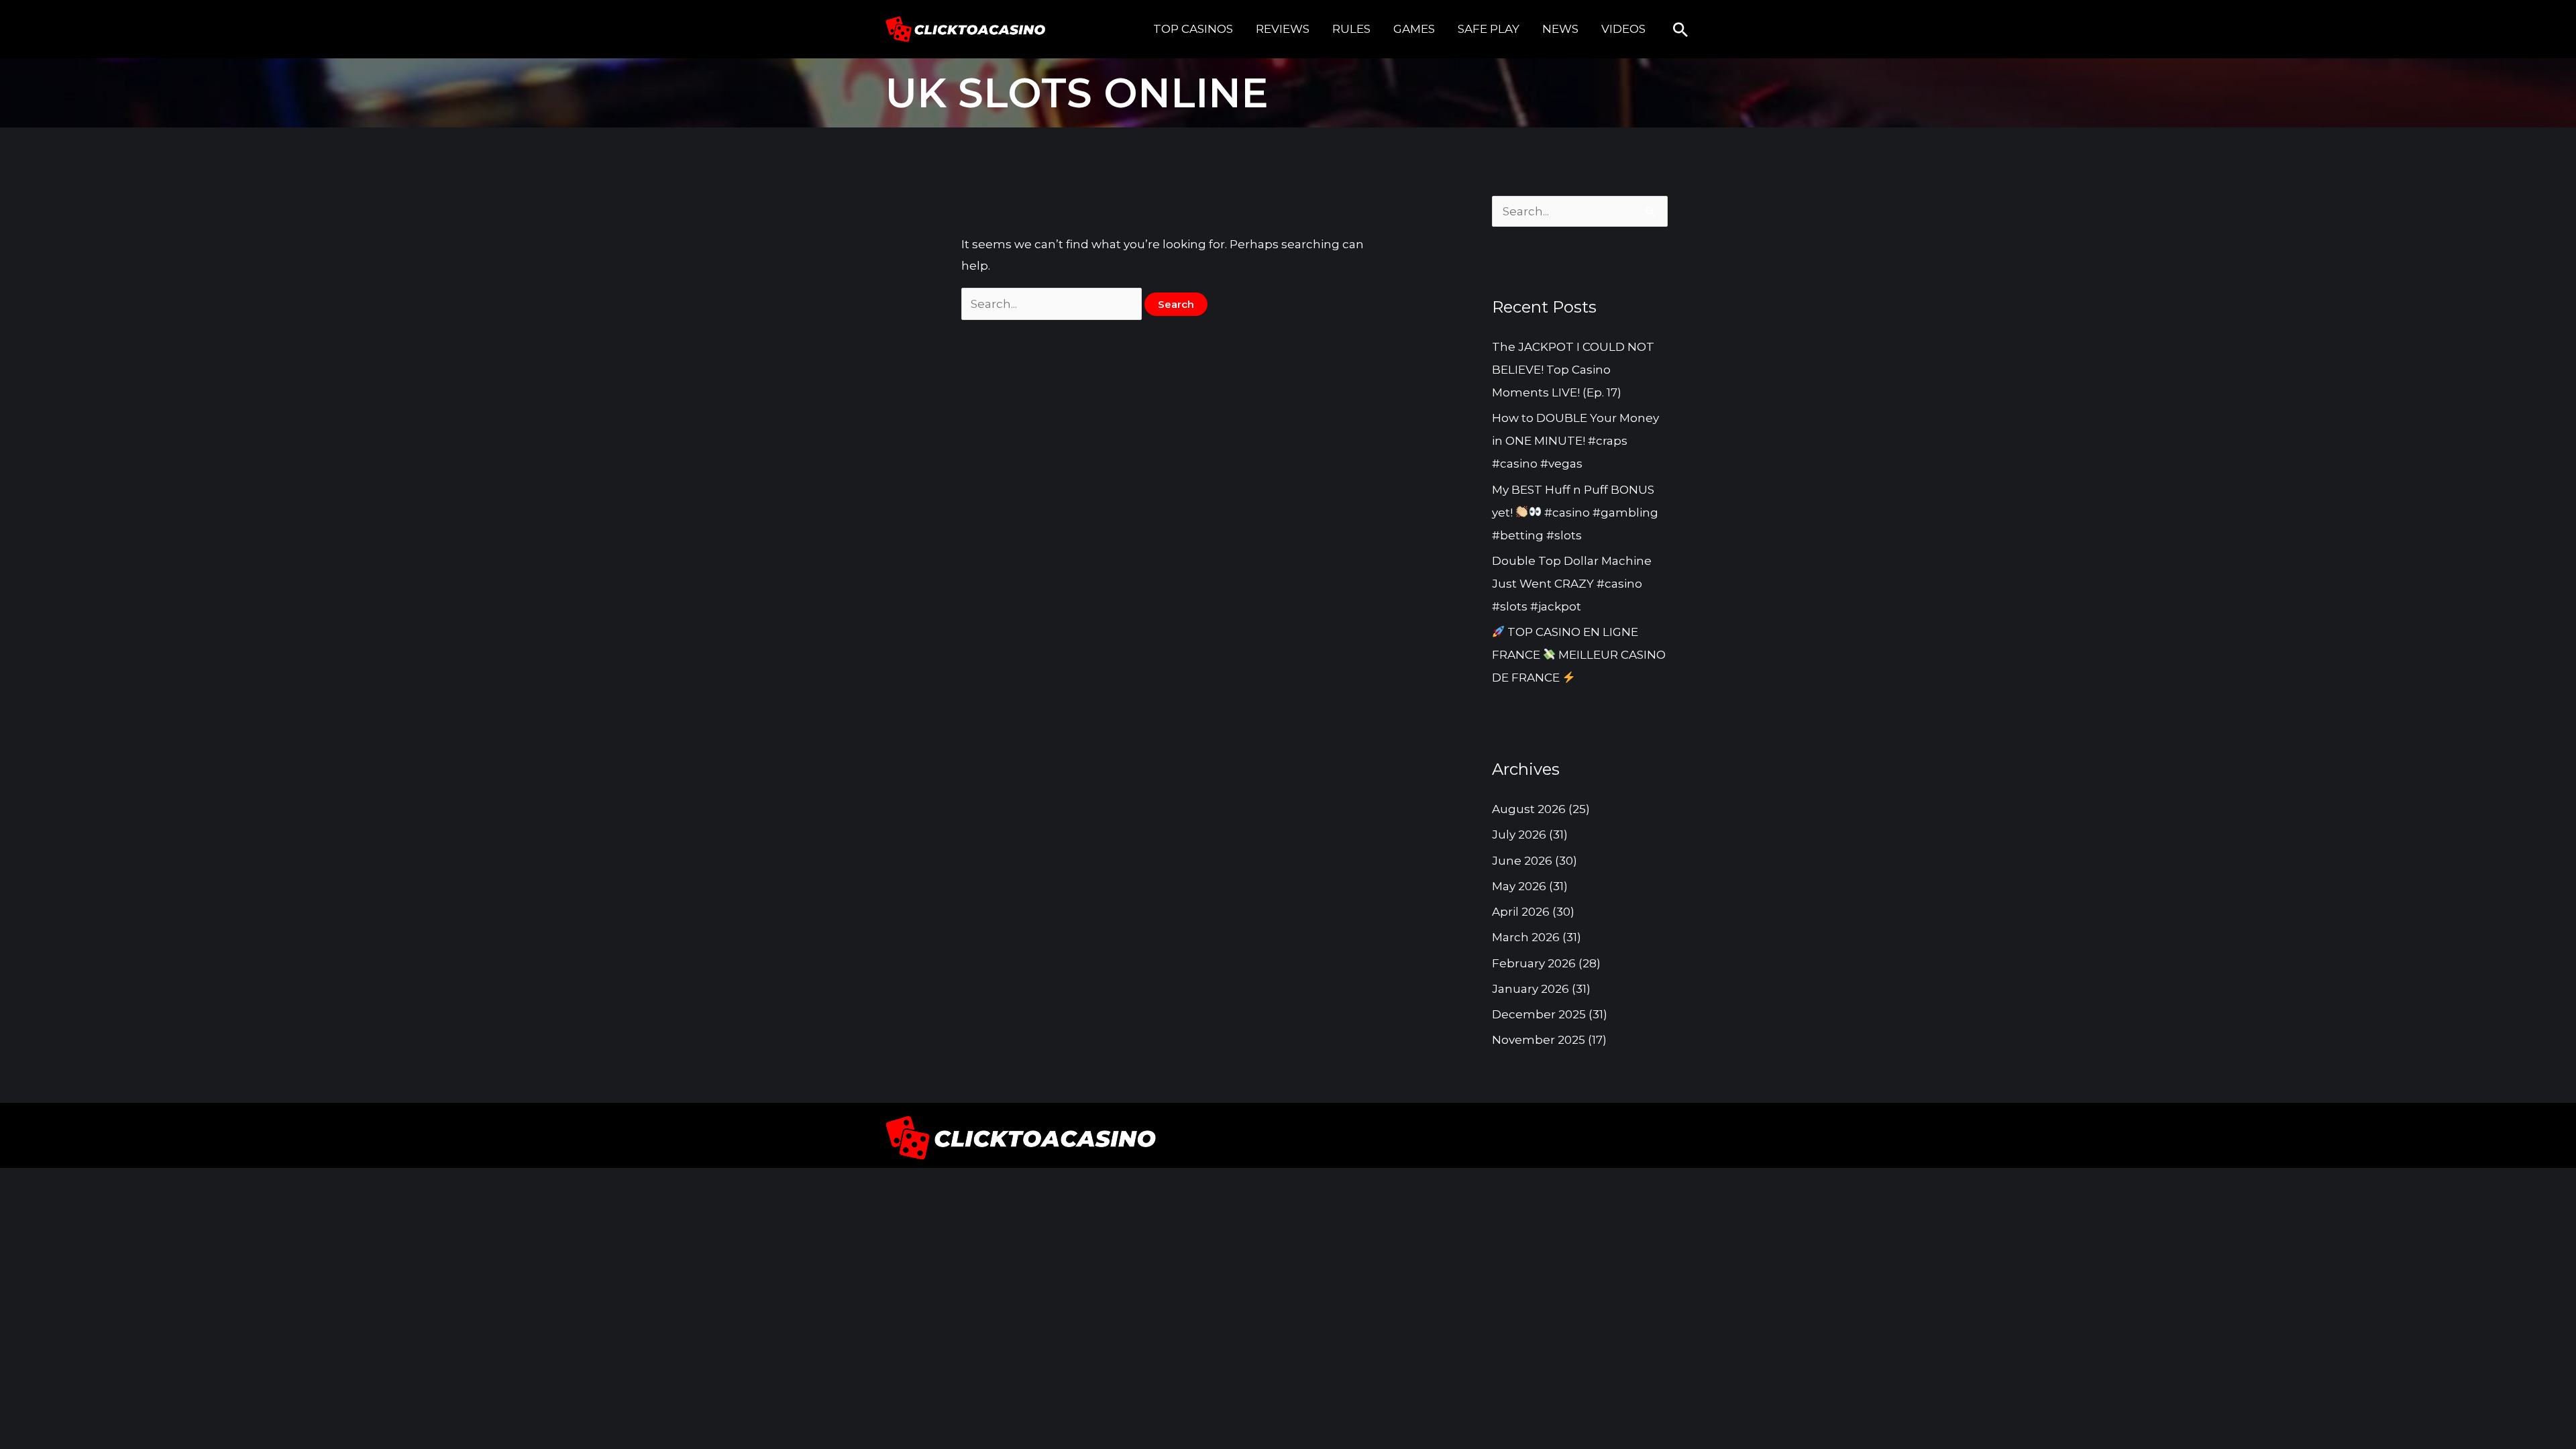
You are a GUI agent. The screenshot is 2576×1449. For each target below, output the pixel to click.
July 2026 (1519, 835)
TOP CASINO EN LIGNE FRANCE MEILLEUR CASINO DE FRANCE (1579, 655)
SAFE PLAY (1489, 29)
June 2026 (1522, 861)
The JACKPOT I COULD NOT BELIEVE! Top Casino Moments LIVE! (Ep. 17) (1573, 370)
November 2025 (1539, 1040)
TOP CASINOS (1193, 29)
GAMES (1414, 29)
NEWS (1560, 29)
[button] (1680, 30)
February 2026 (1534, 963)
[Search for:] (1053, 304)
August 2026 (1529, 809)
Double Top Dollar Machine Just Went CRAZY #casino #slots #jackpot (1572, 584)
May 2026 (1519, 886)
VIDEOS (1623, 29)
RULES (1351, 29)
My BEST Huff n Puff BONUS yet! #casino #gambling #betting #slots (1575, 513)
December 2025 (1539, 1014)
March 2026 (1526, 937)
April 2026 (1521, 912)
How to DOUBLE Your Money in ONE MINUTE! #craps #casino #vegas (1575, 441)
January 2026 (1531, 989)
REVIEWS (1283, 29)
